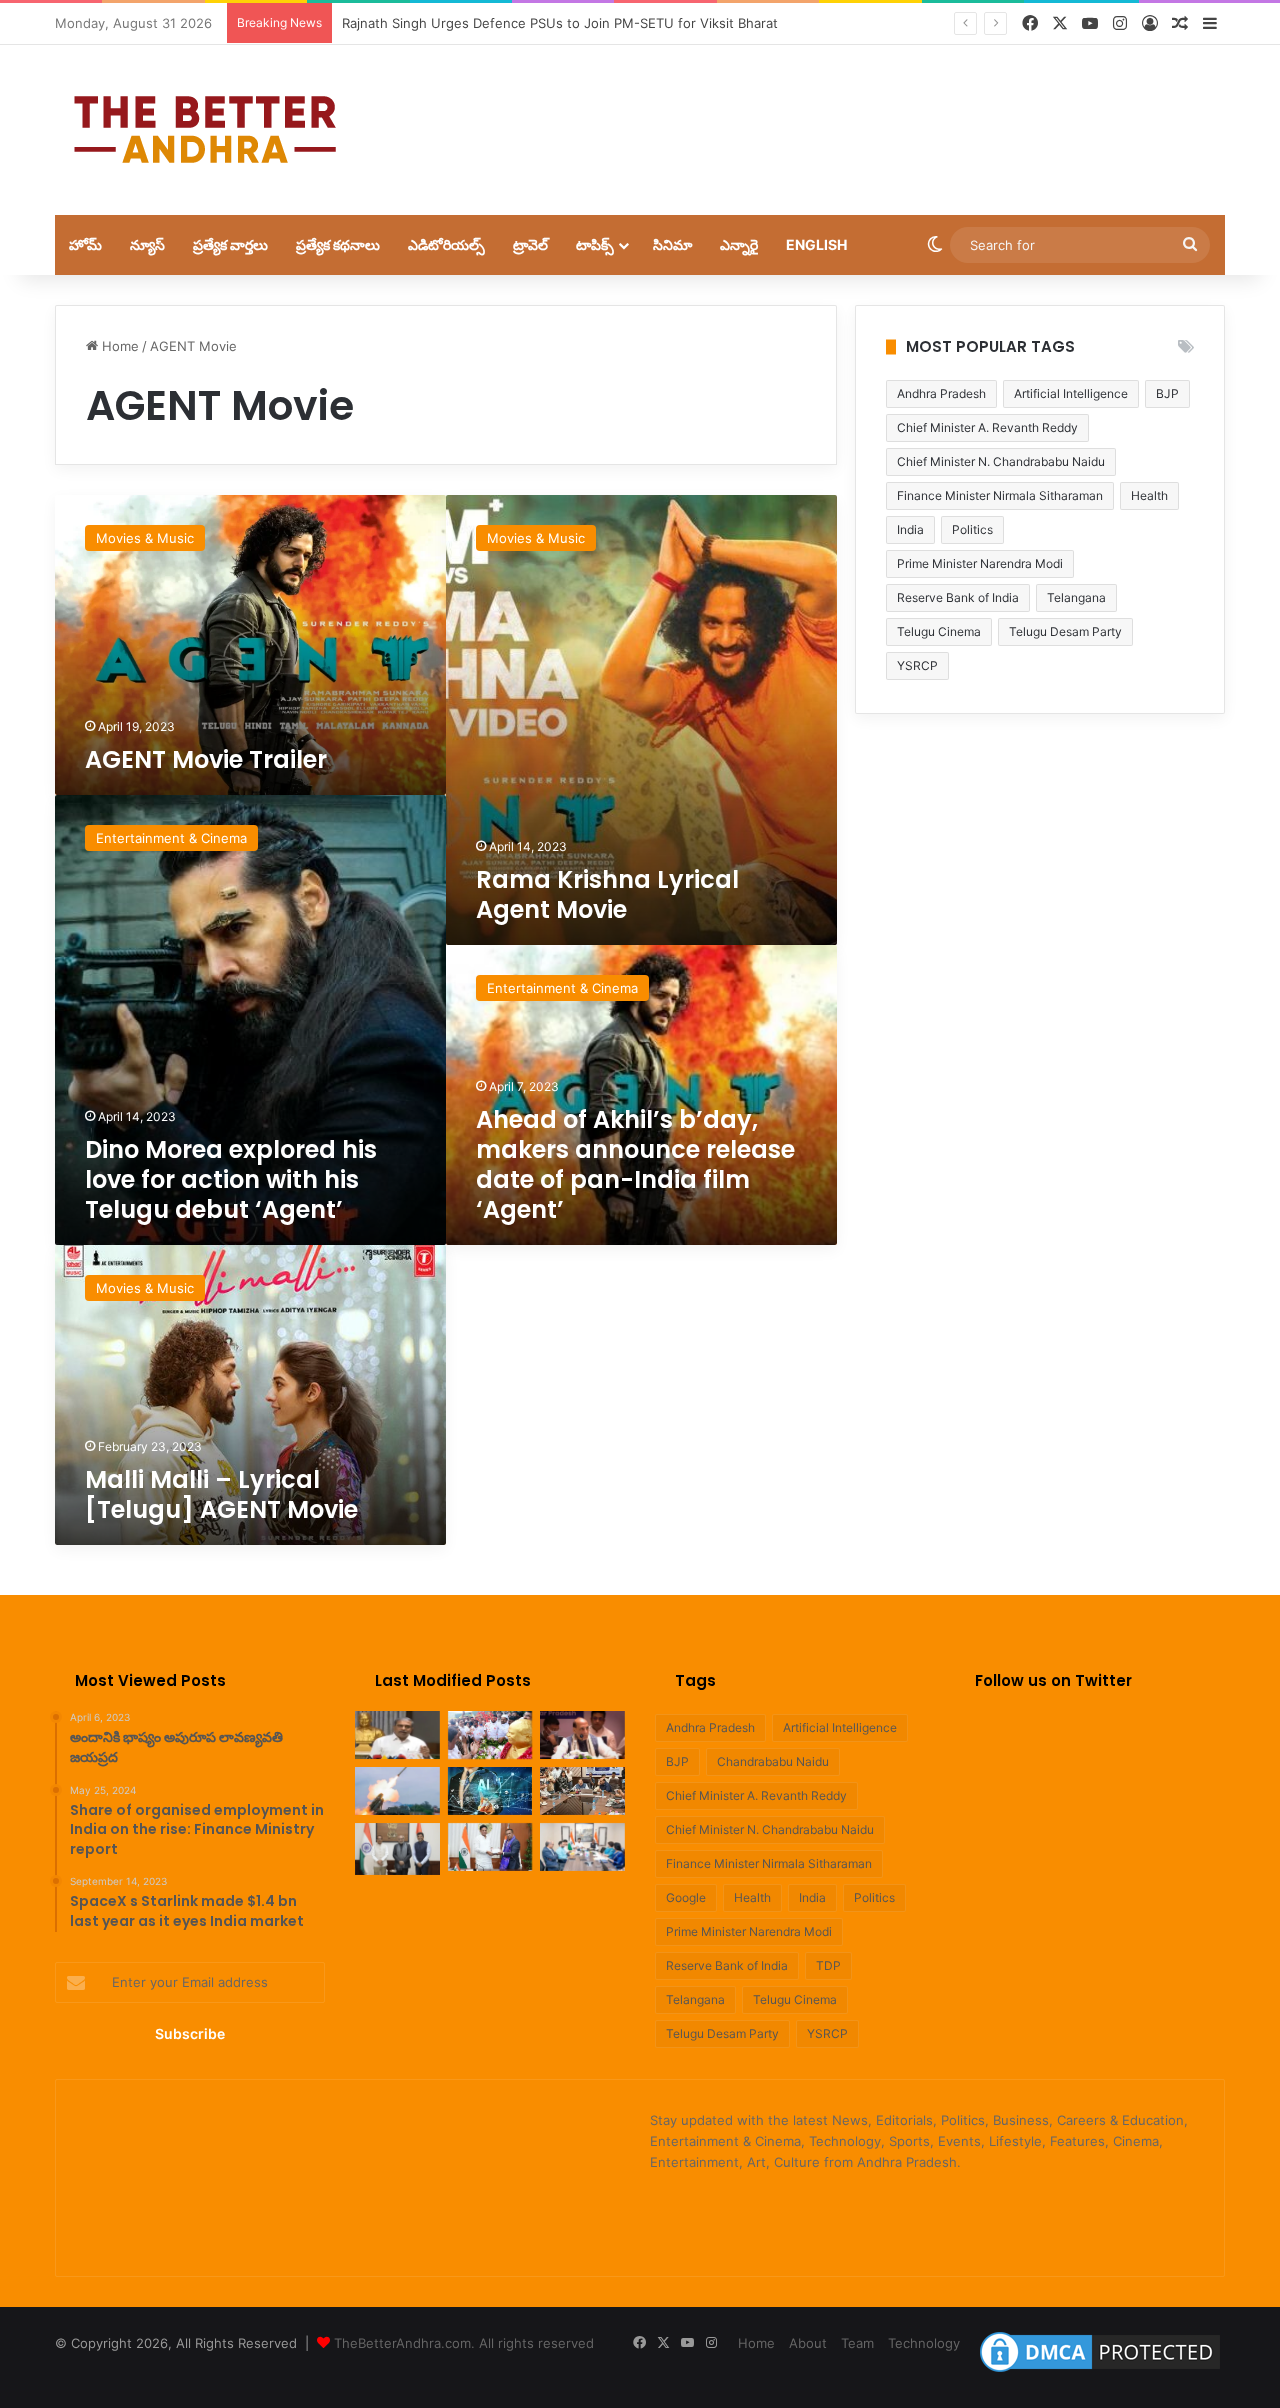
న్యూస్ (147, 244)
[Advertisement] (840, 110)
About (808, 2343)
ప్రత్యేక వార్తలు (230, 244)
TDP (828, 1965)
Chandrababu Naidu (773, 1761)
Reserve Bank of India (958, 597)
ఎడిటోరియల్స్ (446, 244)
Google (686, 1897)
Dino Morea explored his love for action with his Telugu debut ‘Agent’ (231, 1179)
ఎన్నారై (739, 244)
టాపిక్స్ (595, 244)
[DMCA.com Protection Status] (1100, 2372)
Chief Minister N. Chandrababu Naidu (1001, 461)
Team (857, 2343)
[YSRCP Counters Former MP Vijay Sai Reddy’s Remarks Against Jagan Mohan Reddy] (397, 1735)
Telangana (1076, 597)
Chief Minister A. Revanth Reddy (987, 427)
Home (118, 346)
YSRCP (917, 665)
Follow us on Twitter (1053, 1680)
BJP (1167, 393)
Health (1149, 495)
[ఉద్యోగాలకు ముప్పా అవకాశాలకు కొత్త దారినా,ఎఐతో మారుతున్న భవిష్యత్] (490, 1791)
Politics (972, 529)
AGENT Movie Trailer (209, 759)
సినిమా (672, 244)
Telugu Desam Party (1065, 631)
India (910, 529)
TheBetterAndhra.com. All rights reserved (464, 2343)
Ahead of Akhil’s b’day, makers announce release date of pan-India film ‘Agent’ (635, 1164)
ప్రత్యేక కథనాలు (338, 244)
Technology (924, 2343)
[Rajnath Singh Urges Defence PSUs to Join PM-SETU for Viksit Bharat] (582, 1735)
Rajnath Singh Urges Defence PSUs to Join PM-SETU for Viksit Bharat (560, 23)
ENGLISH (816, 244)
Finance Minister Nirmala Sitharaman (1000, 495)
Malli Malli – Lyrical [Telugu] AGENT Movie (221, 1494)
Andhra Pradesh (941, 393)
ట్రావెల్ (530, 244)
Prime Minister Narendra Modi (980, 563)
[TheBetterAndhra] (205, 130)
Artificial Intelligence (1071, 393)
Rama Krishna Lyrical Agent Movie (607, 894)
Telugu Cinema (939, 631)
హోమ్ (85, 244)
